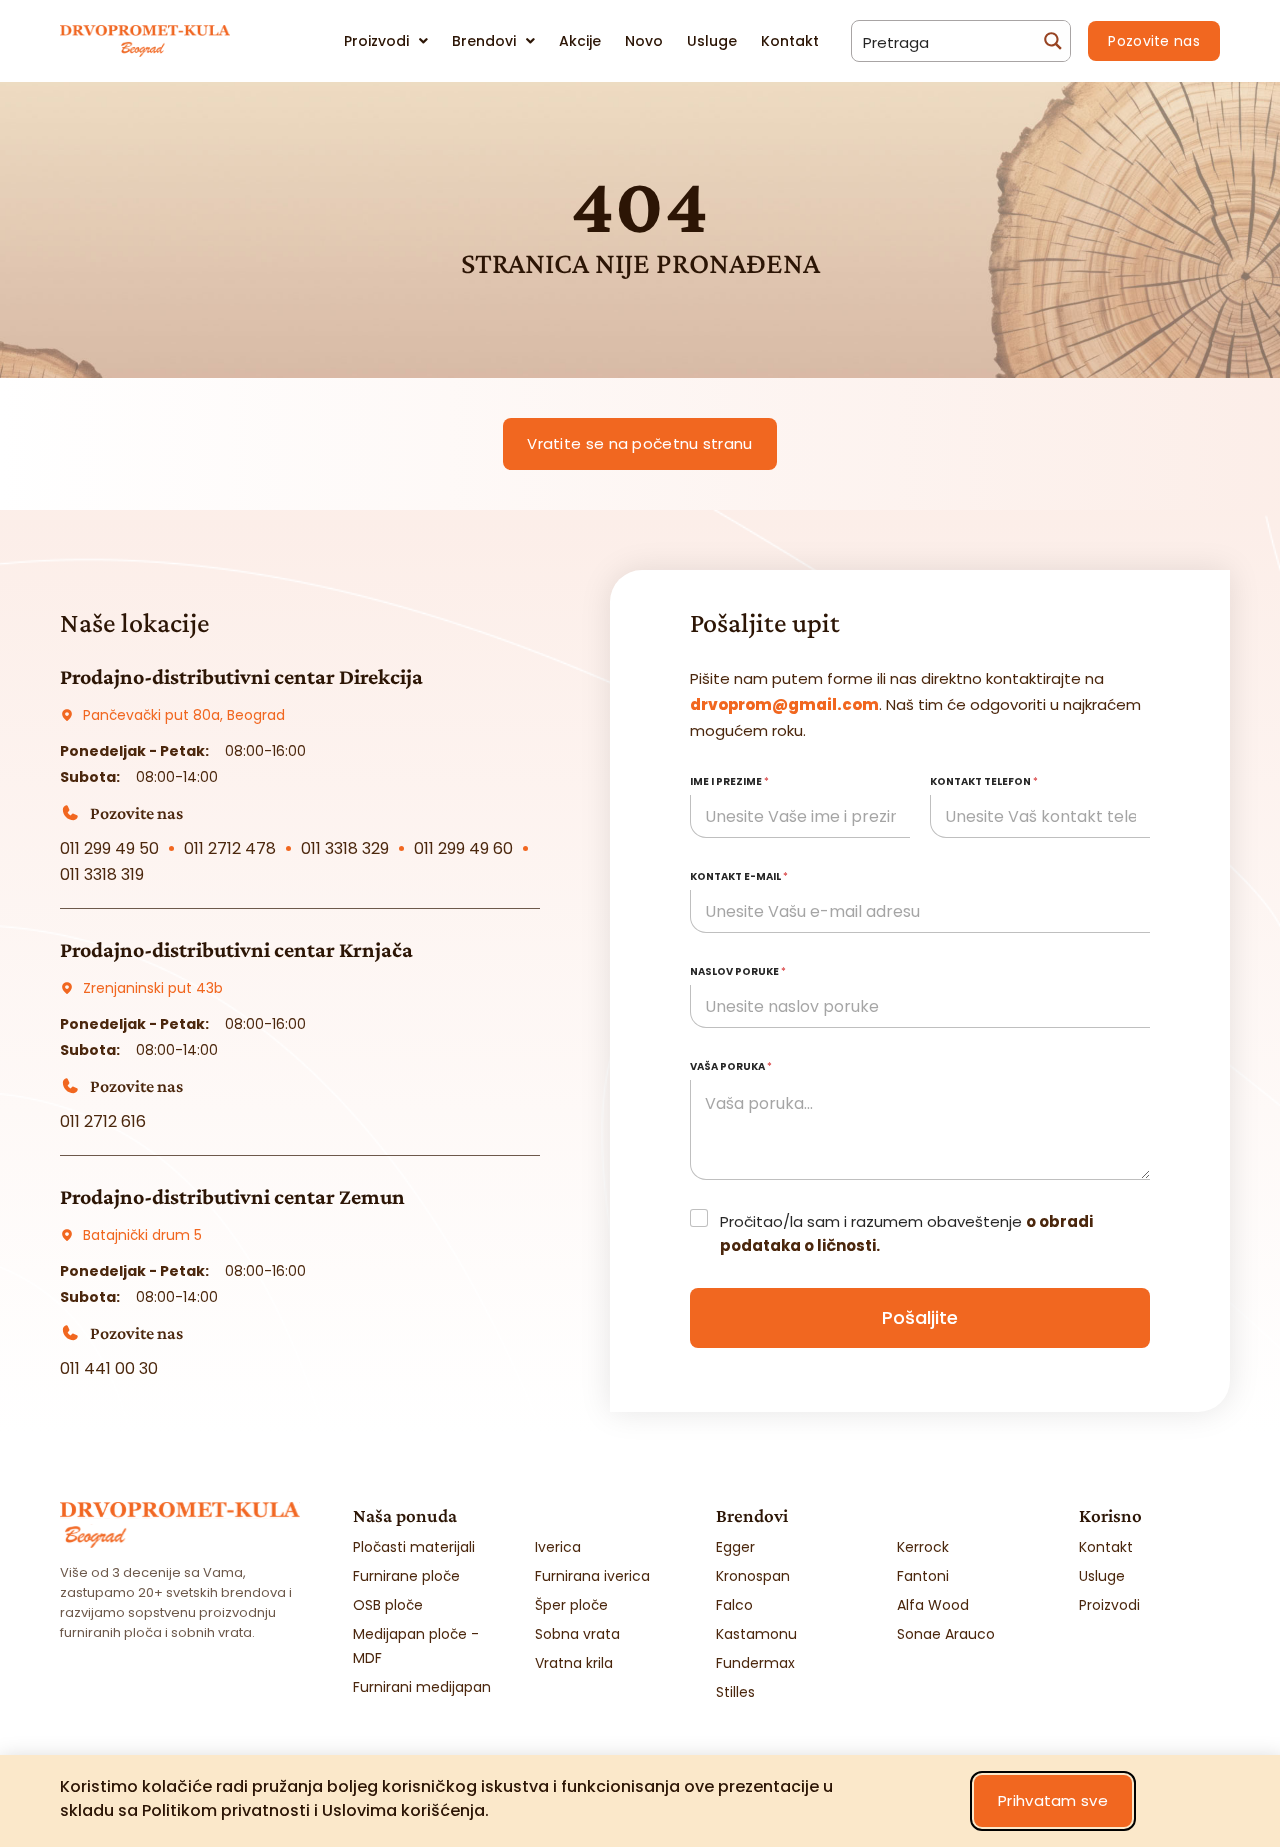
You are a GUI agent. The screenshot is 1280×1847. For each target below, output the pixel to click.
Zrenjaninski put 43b (153, 988)
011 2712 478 (230, 848)
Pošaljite (920, 1317)
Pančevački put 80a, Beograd (184, 715)
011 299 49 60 (463, 848)
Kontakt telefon (984, 781)
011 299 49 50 (109, 848)
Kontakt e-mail (739, 876)
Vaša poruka (731, 1066)
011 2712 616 (103, 1121)
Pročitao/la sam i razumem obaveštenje (906, 1233)
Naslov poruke (738, 971)
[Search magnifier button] (1050, 41)
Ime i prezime (729, 781)
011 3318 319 (102, 874)
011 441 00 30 (109, 1368)
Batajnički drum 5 (142, 1235)
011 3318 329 (345, 848)
